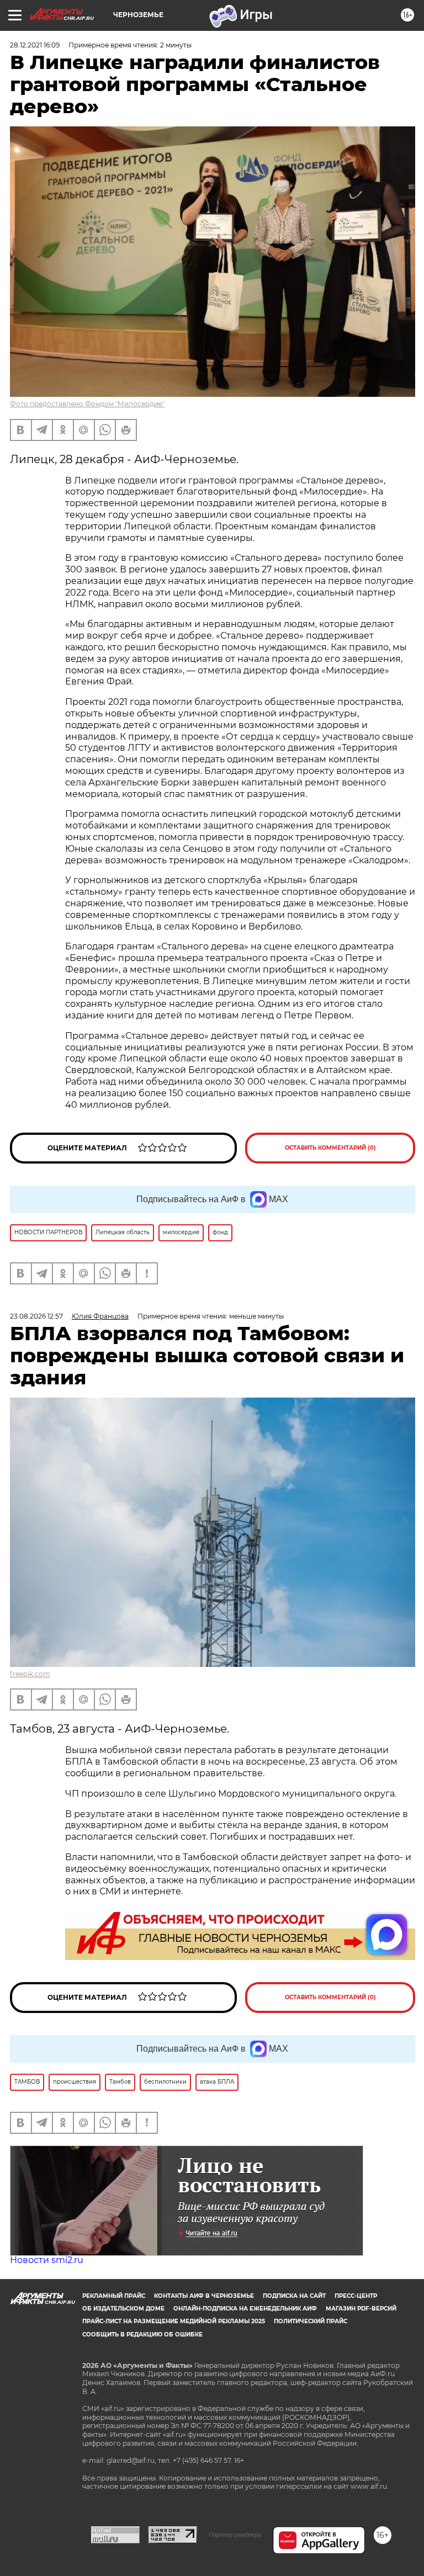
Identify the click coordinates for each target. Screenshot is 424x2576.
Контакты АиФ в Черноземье (204, 2296)
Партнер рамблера (235, 2535)
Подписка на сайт (294, 2296)
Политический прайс (311, 2321)
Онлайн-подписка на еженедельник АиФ (245, 2309)
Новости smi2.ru (47, 2260)
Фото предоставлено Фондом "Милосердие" (87, 404)
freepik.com (30, 1674)
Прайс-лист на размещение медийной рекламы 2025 (174, 2321)
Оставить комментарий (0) (330, 1148)
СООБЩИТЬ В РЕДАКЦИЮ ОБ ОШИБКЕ (142, 2335)
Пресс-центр (356, 2296)
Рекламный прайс (114, 2296)
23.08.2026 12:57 (36, 1316)
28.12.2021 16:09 (35, 45)
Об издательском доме (123, 2309)
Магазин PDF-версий (361, 2309)
